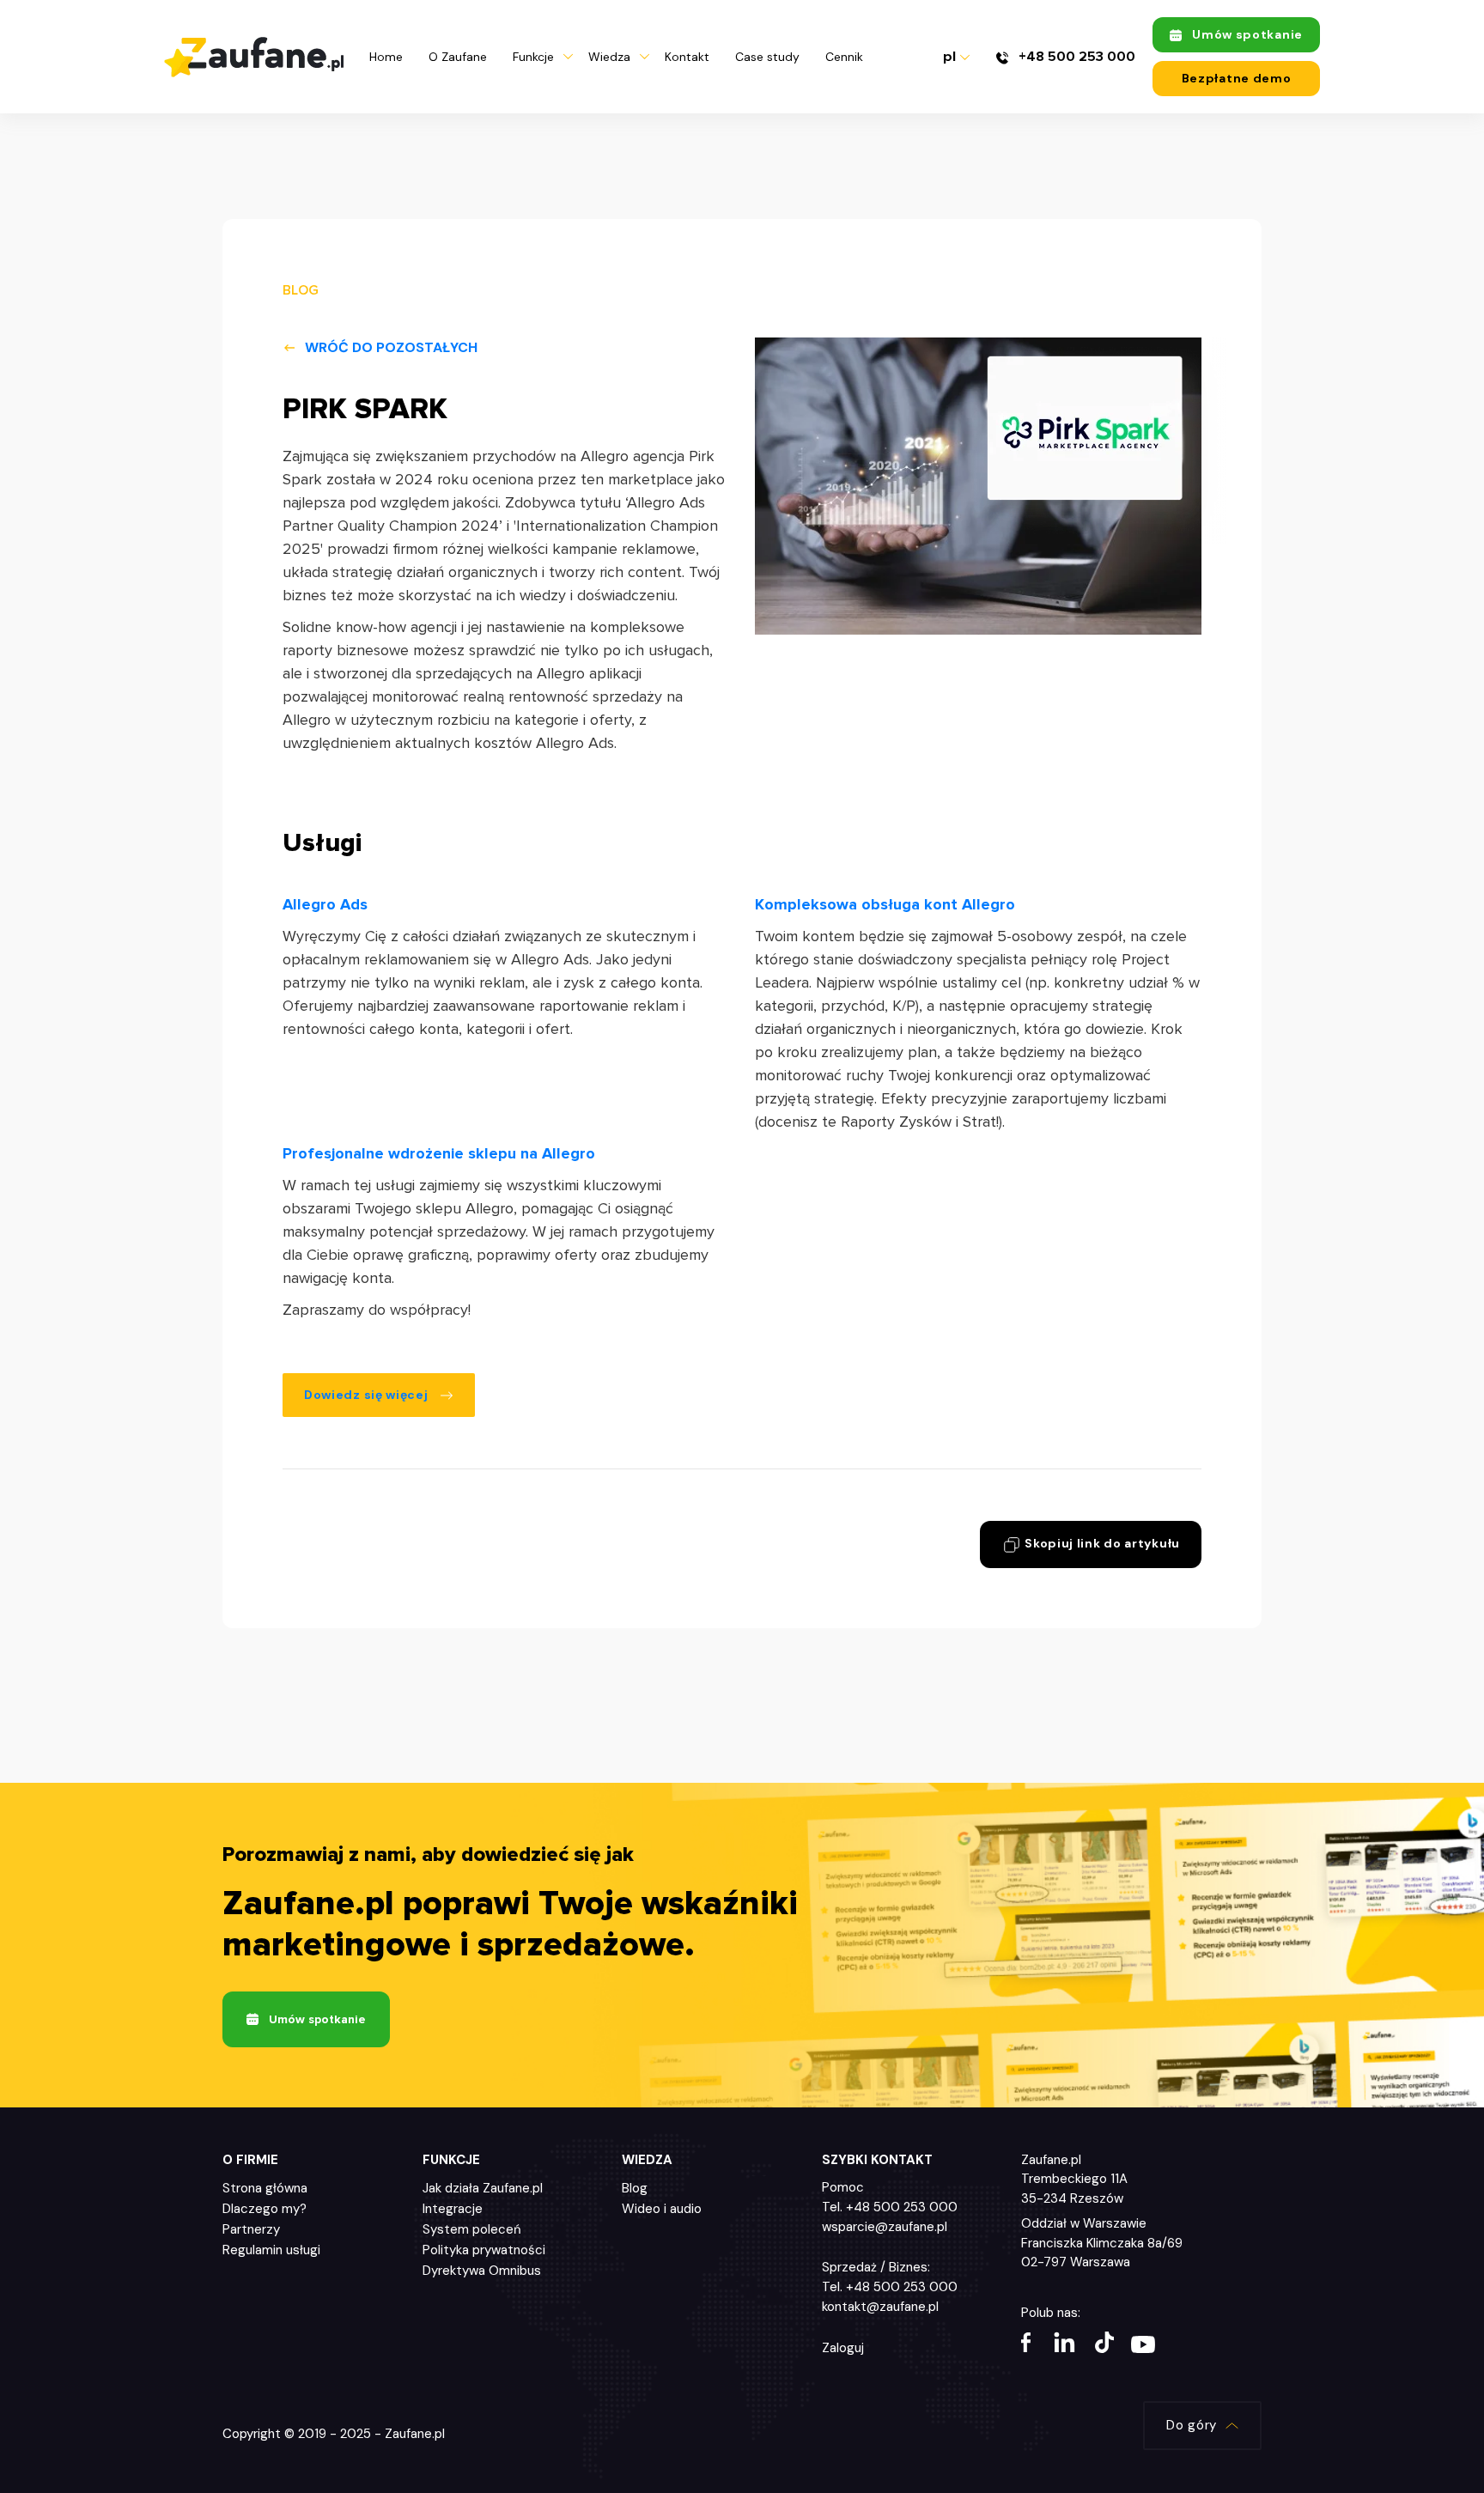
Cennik (844, 57)
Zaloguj (843, 2348)
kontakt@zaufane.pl (880, 2307)
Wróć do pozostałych (391, 347)
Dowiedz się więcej (368, 1395)
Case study (767, 57)
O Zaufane (458, 57)
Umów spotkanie (1247, 34)
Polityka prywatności (484, 2250)
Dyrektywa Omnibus (482, 2271)
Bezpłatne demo (1237, 78)
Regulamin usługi (271, 2250)
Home (386, 57)
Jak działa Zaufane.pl (483, 2188)
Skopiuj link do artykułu (1101, 1543)
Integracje (453, 2209)
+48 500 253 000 (1075, 57)
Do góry (1192, 2425)
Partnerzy (251, 2229)
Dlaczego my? (265, 2209)
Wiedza (609, 57)
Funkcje (533, 57)
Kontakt (687, 57)
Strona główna (265, 2188)
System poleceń (472, 2229)
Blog (635, 2188)
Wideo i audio (662, 2209)
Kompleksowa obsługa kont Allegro (885, 904)
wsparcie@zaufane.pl (885, 2227)
